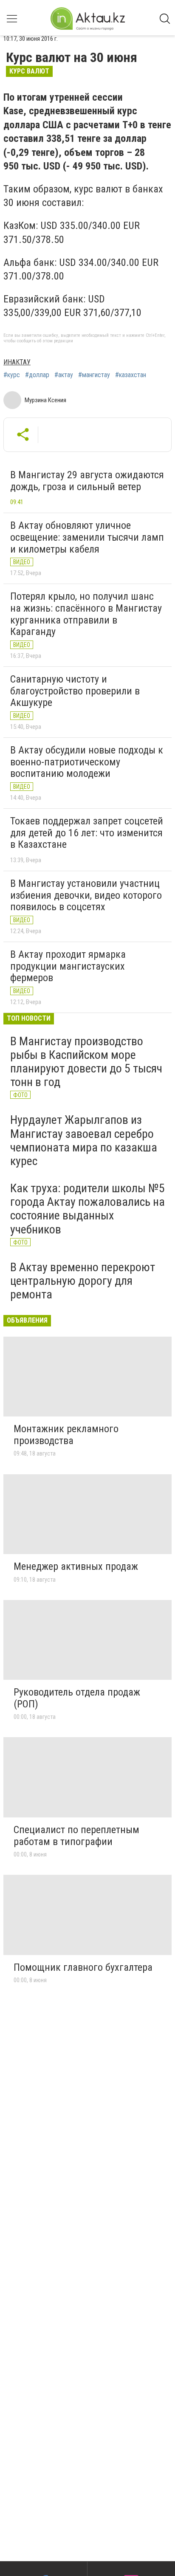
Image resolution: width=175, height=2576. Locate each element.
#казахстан (131, 375)
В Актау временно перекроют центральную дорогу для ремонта (83, 1281)
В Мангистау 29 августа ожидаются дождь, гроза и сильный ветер (87, 481)
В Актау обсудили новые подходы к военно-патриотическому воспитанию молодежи (87, 762)
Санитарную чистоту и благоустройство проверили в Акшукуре (75, 691)
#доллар (37, 375)
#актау (64, 375)
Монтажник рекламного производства (66, 1435)
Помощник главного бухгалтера (83, 1967)
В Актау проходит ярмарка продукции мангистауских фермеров (68, 966)
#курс (12, 375)
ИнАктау (17, 362)
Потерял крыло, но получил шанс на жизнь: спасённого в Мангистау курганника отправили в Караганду (86, 614)
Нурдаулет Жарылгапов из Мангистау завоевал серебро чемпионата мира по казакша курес (84, 1140)
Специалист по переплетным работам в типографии (76, 1836)
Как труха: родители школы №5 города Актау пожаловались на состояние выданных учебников (87, 1209)
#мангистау (94, 375)
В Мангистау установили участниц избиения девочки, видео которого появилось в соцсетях (86, 895)
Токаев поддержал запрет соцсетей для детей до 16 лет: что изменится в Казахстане (87, 833)
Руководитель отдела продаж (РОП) (77, 1698)
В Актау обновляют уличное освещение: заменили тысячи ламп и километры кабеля (87, 537)
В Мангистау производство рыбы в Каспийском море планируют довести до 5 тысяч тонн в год (86, 1062)
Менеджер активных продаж (76, 1566)
